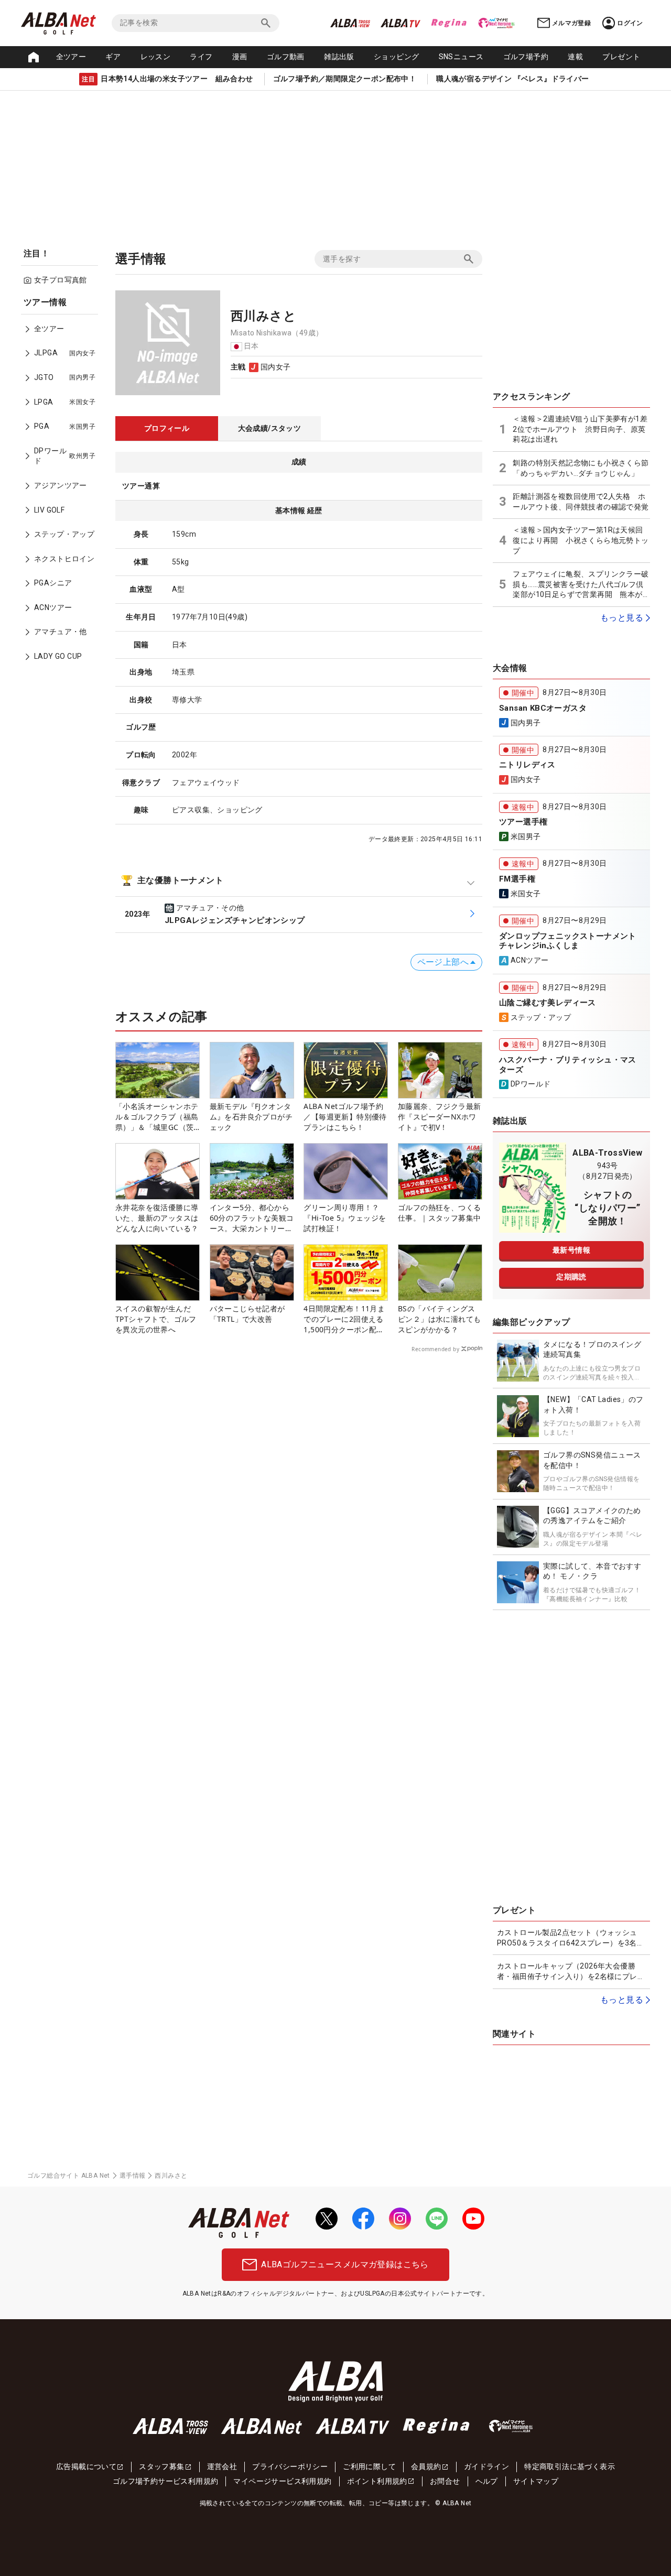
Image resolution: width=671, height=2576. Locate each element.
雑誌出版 (339, 57)
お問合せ (445, 2481)
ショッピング (396, 57)
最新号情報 (571, 1250)
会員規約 (426, 2466)
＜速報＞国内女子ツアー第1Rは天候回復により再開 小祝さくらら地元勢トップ (581, 540)
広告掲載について (86, 2466)
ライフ (201, 57)
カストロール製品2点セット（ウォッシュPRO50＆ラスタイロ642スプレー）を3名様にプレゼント (571, 1938)
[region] (63, 487)
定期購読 (571, 1277)
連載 (575, 57)
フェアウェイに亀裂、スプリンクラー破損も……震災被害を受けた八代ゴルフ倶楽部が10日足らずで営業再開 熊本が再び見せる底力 (581, 585)
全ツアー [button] (71, 57)
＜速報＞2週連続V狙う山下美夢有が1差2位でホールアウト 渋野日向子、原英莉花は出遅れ (580, 429)
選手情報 (133, 2176)
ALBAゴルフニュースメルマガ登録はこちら (345, 2264)
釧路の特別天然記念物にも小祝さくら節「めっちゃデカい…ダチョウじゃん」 (581, 468)
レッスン (156, 57)
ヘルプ (487, 2481)
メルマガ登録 (571, 23)
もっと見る (622, 618)
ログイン (630, 23)
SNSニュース (461, 57)
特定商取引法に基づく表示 (570, 2466)
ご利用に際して (369, 2466)
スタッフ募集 (161, 2466)
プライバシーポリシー (290, 2466)
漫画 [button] (240, 57)
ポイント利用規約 (377, 2481)
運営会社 (222, 2466)
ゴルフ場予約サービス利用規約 (166, 2481)
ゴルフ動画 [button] (286, 57)
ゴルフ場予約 (526, 57)
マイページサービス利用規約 (282, 2481)
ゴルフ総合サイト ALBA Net (69, 2176)
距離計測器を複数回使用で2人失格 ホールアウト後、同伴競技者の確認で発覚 (581, 502)
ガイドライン (486, 2466)
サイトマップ (536, 2481)
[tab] (167, 429)
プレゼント (621, 57)
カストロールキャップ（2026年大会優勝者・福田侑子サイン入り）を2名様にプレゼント (571, 1972)
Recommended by (435, 1349)
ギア (113, 57)
